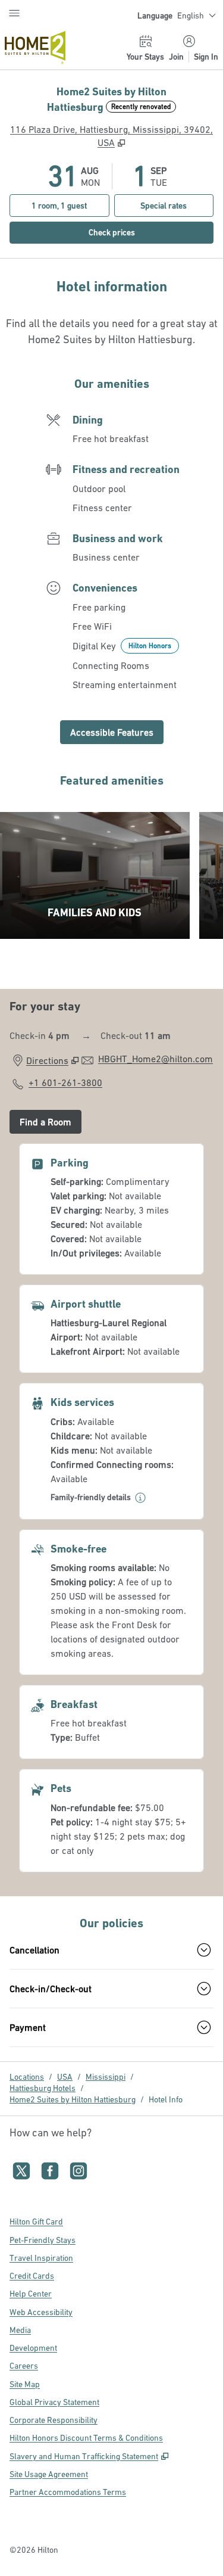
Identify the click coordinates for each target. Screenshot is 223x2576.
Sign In (206, 57)
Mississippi (106, 2077)
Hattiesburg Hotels (43, 2088)
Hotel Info (166, 2099)
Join (176, 57)
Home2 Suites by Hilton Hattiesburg (73, 2099)
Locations (27, 2077)
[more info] (140, 1498)
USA (65, 2077)
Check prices (138, 232)
